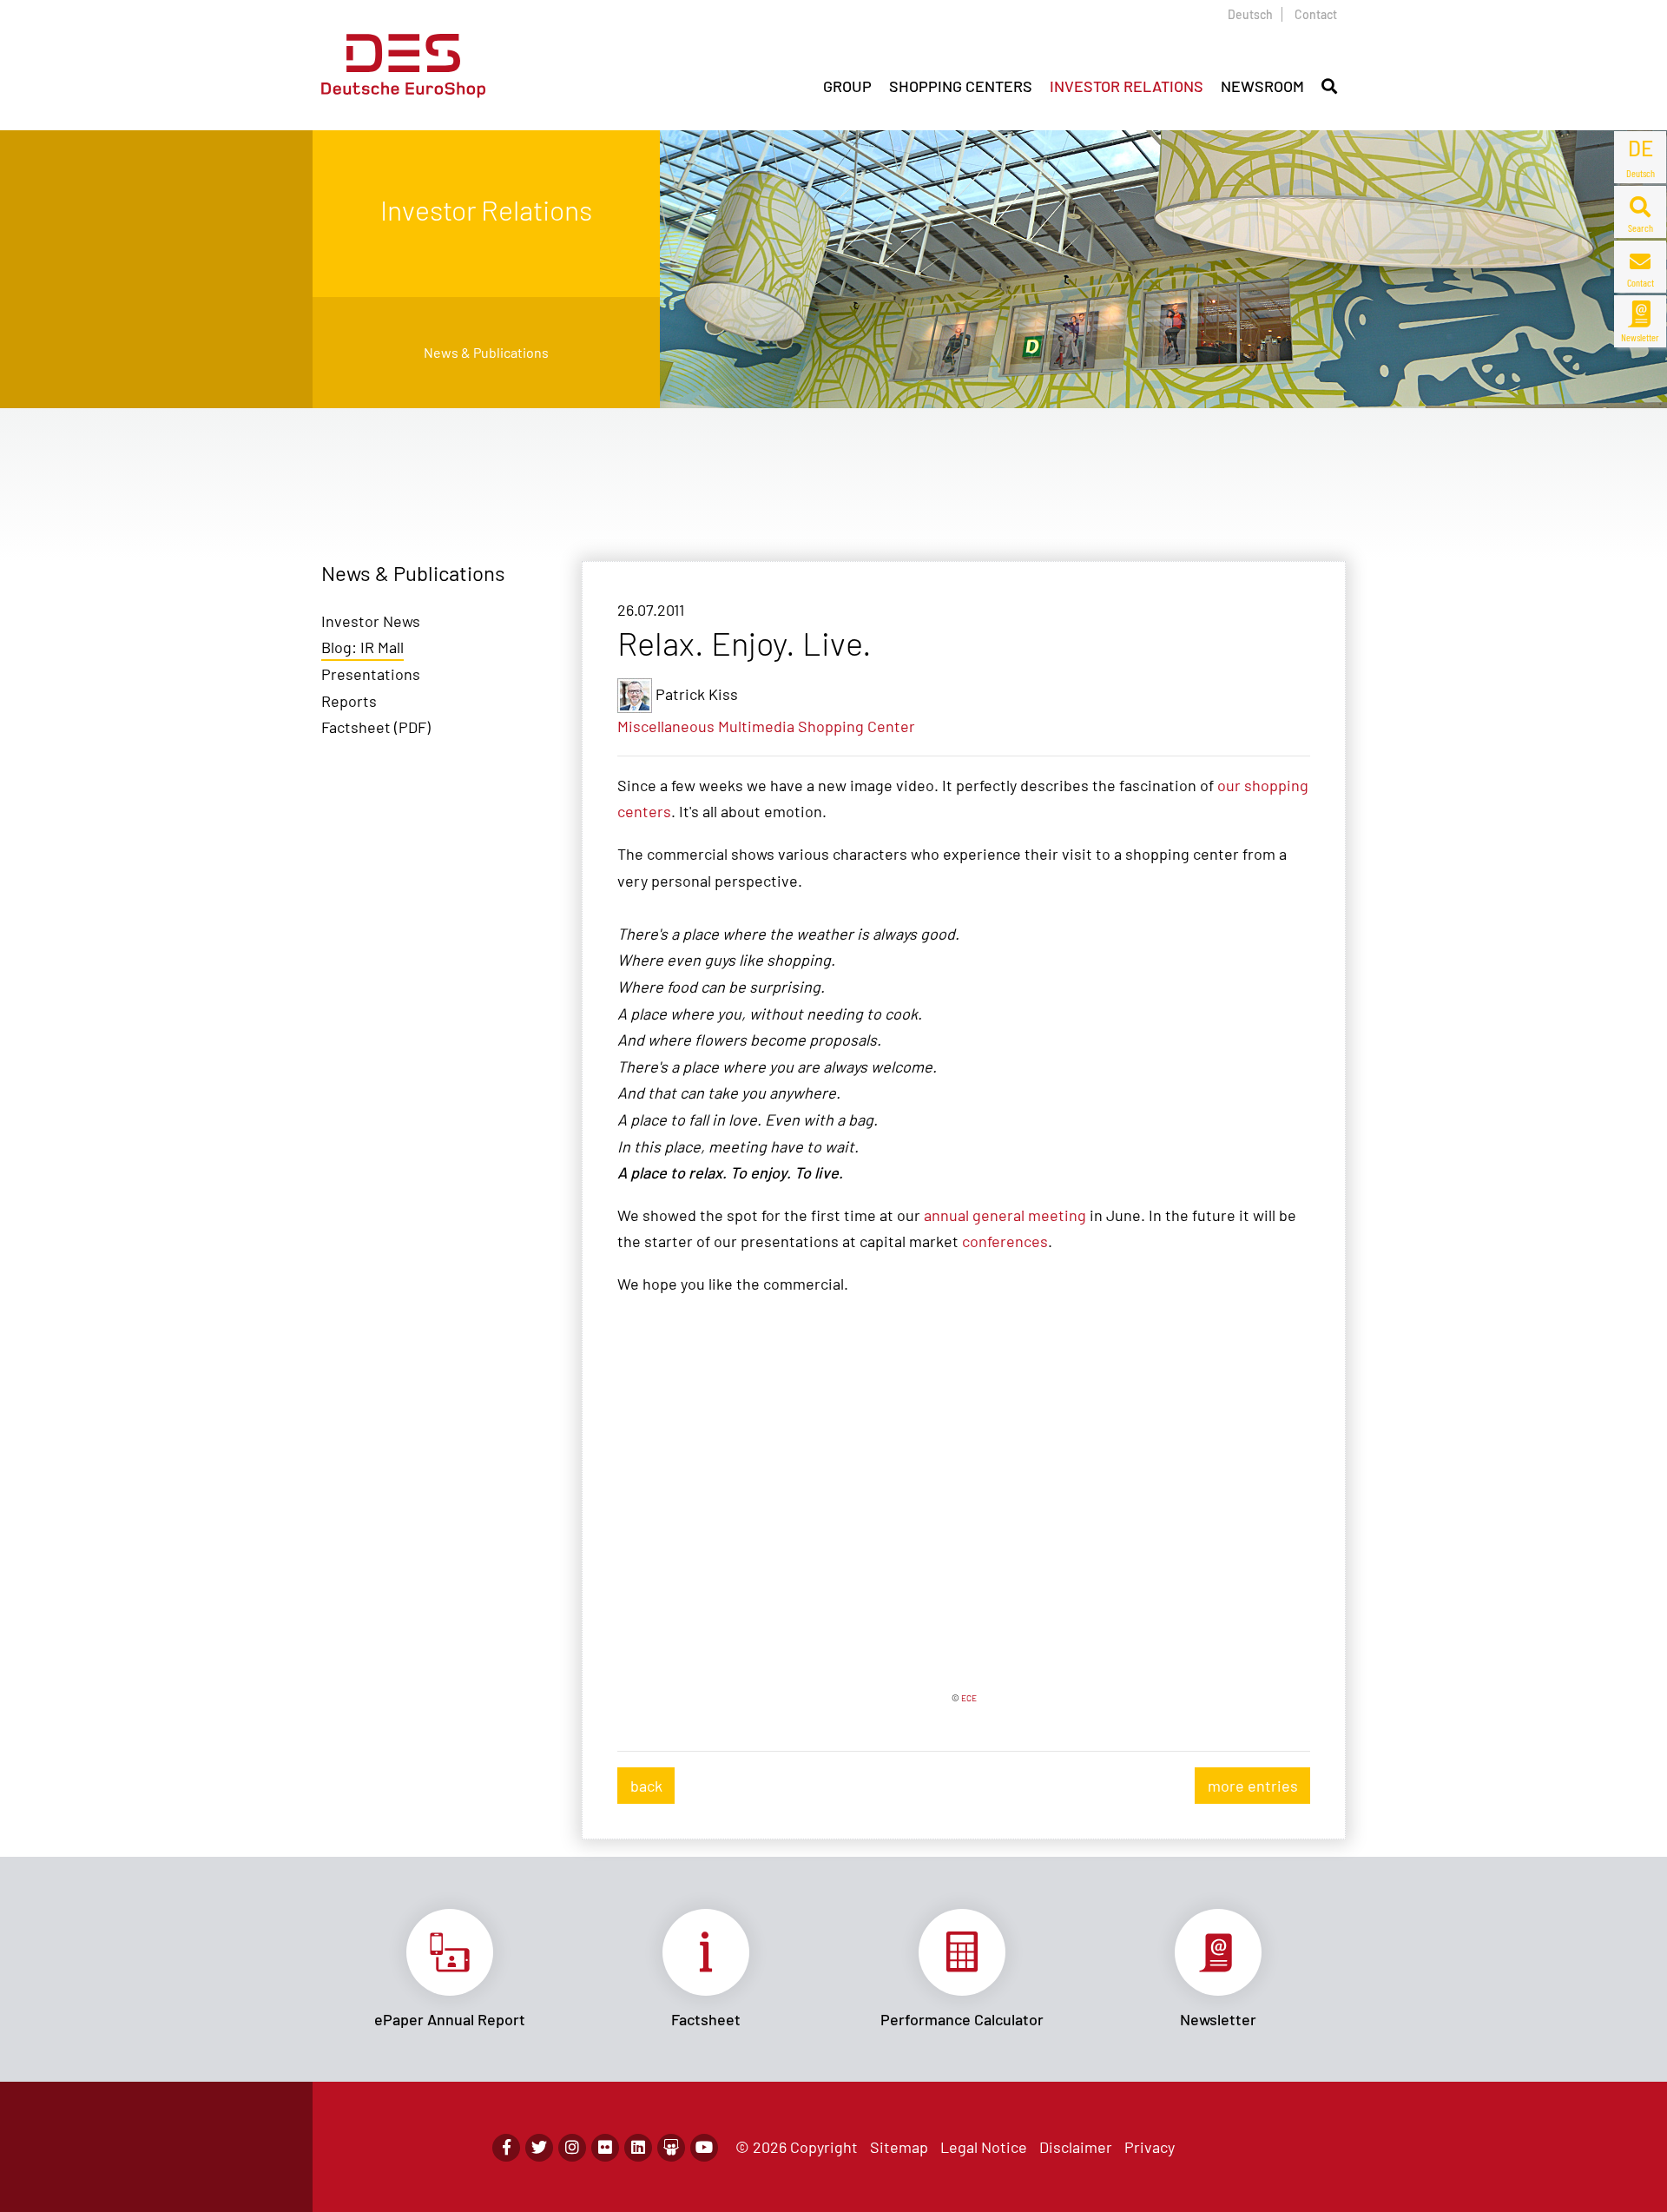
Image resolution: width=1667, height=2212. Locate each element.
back (646, 1786)
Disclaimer (1076, 2147)
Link (449, 1969)
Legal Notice (984, 2147)
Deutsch (1250, 14)
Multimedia (756, 726)
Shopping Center (857, 726)
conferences (1005, 1241)
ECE (969, 1698)
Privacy (1150, 2147)
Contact (1316, 14)
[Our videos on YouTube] (704, 2148)
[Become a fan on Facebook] (506, 2148)
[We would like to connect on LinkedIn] (638, 2148)
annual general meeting (1005, 1215)
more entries (1253, 1786)
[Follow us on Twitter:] (539, 2148)
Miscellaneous (666, 726)
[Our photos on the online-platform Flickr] (605, 2148)
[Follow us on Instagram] (572, 2148)
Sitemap (899, 2147)
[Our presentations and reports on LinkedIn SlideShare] (671, 2148)
